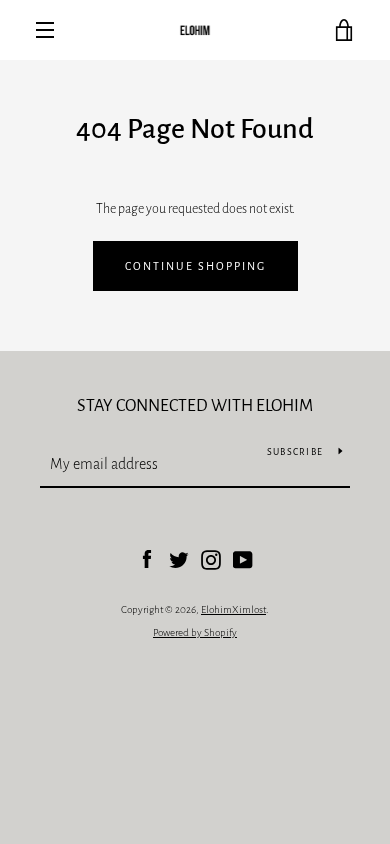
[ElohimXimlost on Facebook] (147, 559)
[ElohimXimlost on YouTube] (243, 559)
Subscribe (295, 452)
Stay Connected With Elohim (195, 406)
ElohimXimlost (233, 609)
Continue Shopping (195, 266)
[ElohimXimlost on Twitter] (179, 559)
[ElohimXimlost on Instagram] (211, 559)
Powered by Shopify (195, 632)
